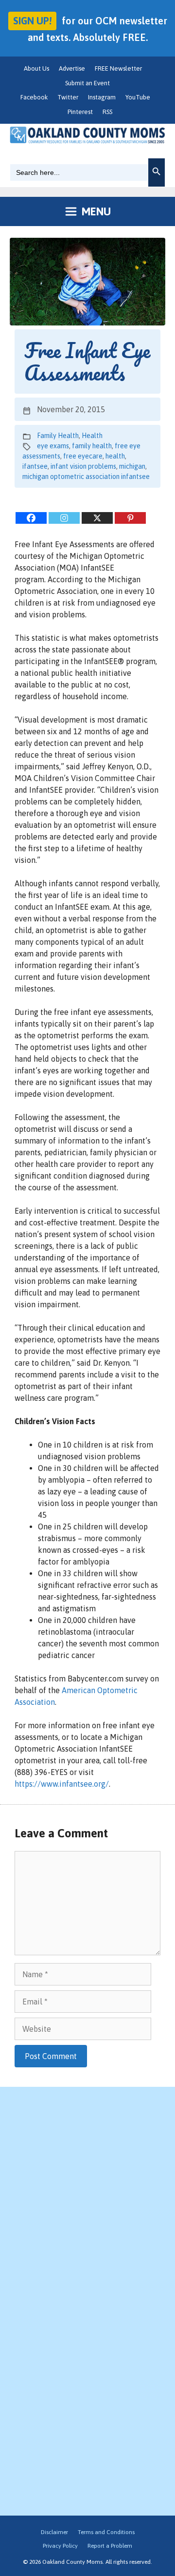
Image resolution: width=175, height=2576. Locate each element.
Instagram (102, 97)
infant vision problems (83, 466)
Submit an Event (87, 83)
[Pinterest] (130, 518)
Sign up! (32, 21)
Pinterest (80, 112)
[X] (97, 518)
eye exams (53, 446)
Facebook (34, 97)
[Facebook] (31, 518)
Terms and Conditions (106, 2532)
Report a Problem (110, 2546)
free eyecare (83, 456)
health (115, 456)
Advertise (72, 68)
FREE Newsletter (118, 68)
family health (92, 446)
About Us (36, 68)
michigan (132, 466)
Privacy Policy (60, 2546)
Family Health (58, 436)
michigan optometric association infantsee (86, 477)
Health (92, 436)
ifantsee (35, 466)
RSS (107, 112)
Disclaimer (54, 2532)
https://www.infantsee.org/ (62, 1784)
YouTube (138, 97)
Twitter (68, 97)
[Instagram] (64, 518)
